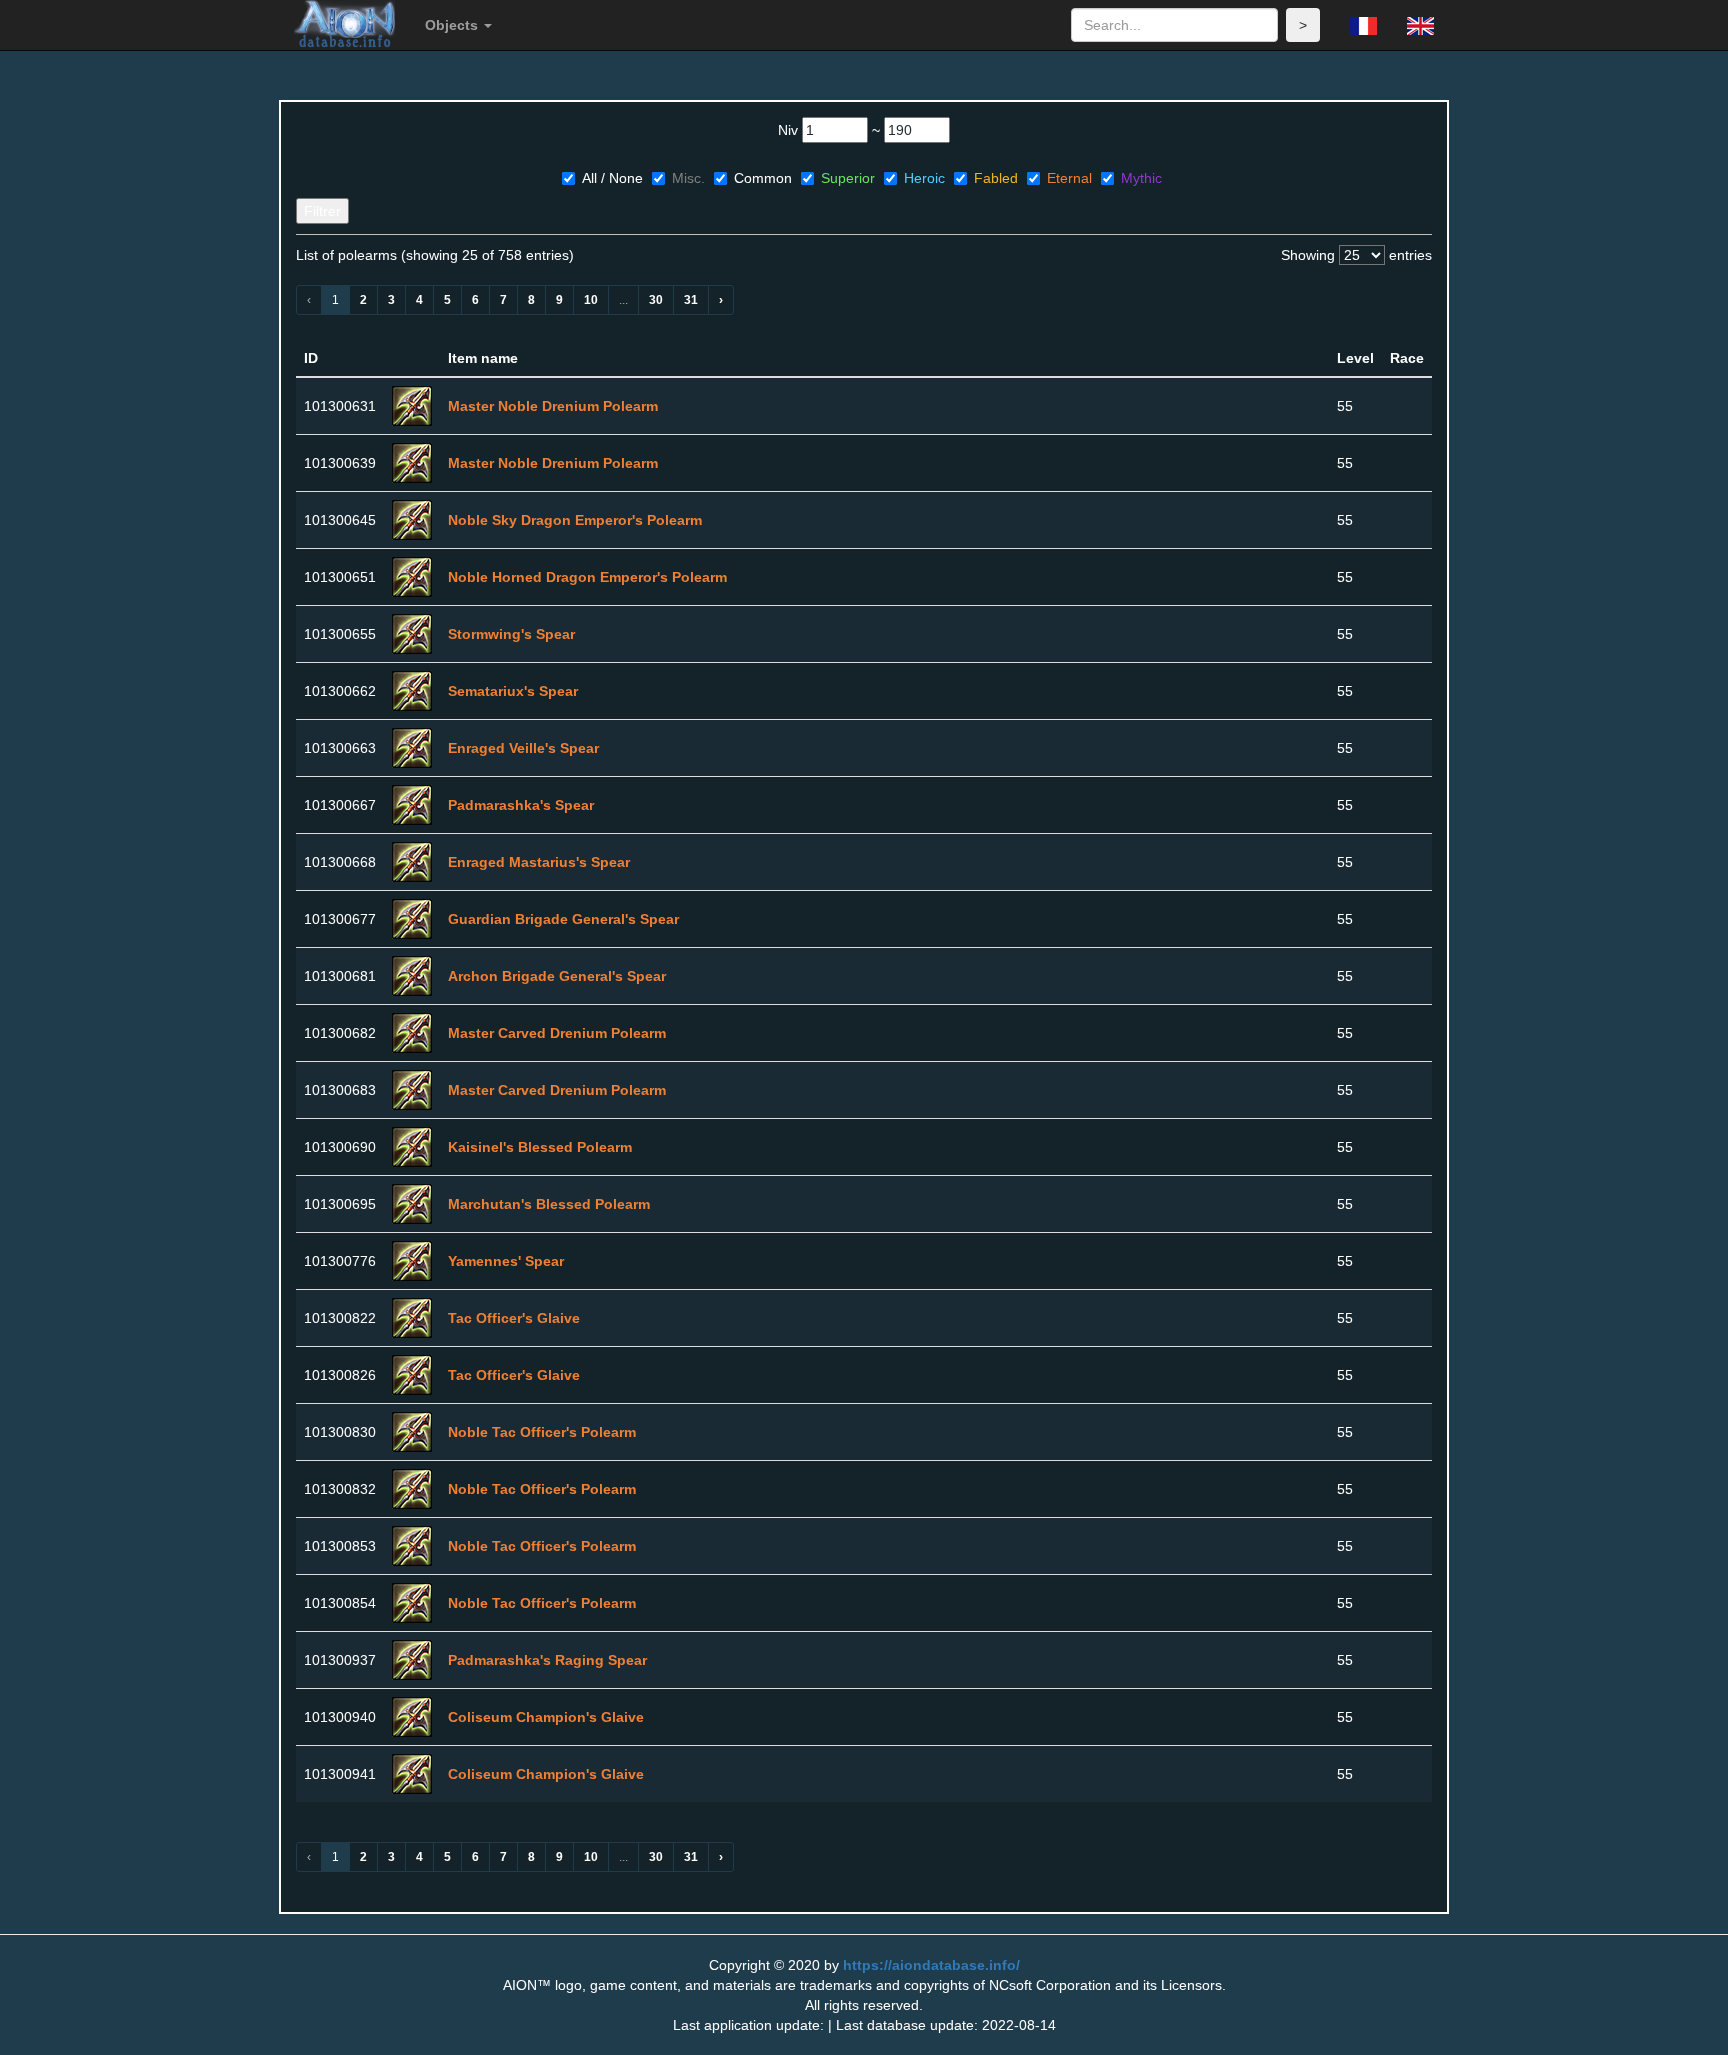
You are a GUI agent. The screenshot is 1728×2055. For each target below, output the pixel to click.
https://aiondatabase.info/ (931, 1965)
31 (691, 300)
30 (656, 300)
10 (591, 300)
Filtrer (322, 211)
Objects (453, 25)
